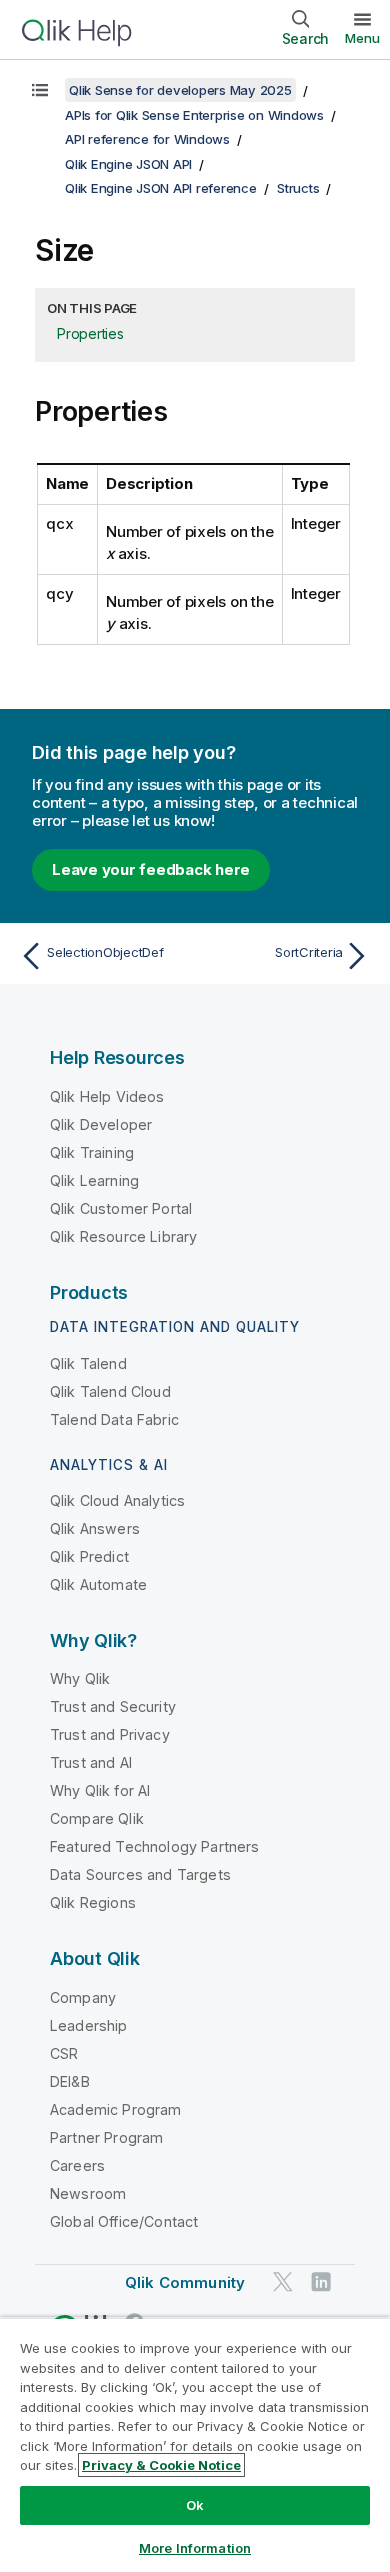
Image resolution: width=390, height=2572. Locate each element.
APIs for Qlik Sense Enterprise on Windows (194, 115)
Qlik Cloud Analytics (117, 1500)
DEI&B (70, 2081)
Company (83, 1997)
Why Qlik (80, 1678)
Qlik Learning (94, 1180)
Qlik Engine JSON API (128, 164)
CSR (64, 2053)
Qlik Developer (101, 1124)
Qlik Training (92, 1152)
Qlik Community (185, 2282)
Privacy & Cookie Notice (161, 2465)
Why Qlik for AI (100, 1790)
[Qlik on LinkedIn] (321, 2281)
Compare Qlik (97, 1818)
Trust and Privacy (110, 1734)
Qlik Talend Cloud (110, 1391)
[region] (195, 2444)
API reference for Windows (147, 139)
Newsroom (88, 2193)
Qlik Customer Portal (121, 1208)
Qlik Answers (95, 1528)
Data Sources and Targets (140, 1874)
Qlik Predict (89, 1556)
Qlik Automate (98, 1584)
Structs (298, 188)
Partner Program (106, 2137)
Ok (195, 2505)
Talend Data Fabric (114, 1419)
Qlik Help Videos (107, 1096)
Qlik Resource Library (123, 1236)
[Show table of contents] (40, 90)
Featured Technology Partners (154, 1846)
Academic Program (116, 2109)
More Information (195, 2548)
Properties (90, 333)
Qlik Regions (93, 1902)
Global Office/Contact (124, 2221)
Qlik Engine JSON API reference (161, 188)
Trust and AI (91, 1762)
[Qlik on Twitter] (283, 2281)
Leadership (89, 2025)
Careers (77, 2165)
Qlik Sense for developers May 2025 (180, 90)
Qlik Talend (88, 1363)
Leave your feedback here (151, 869)
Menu (362, 38)
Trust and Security (113, 1706)
